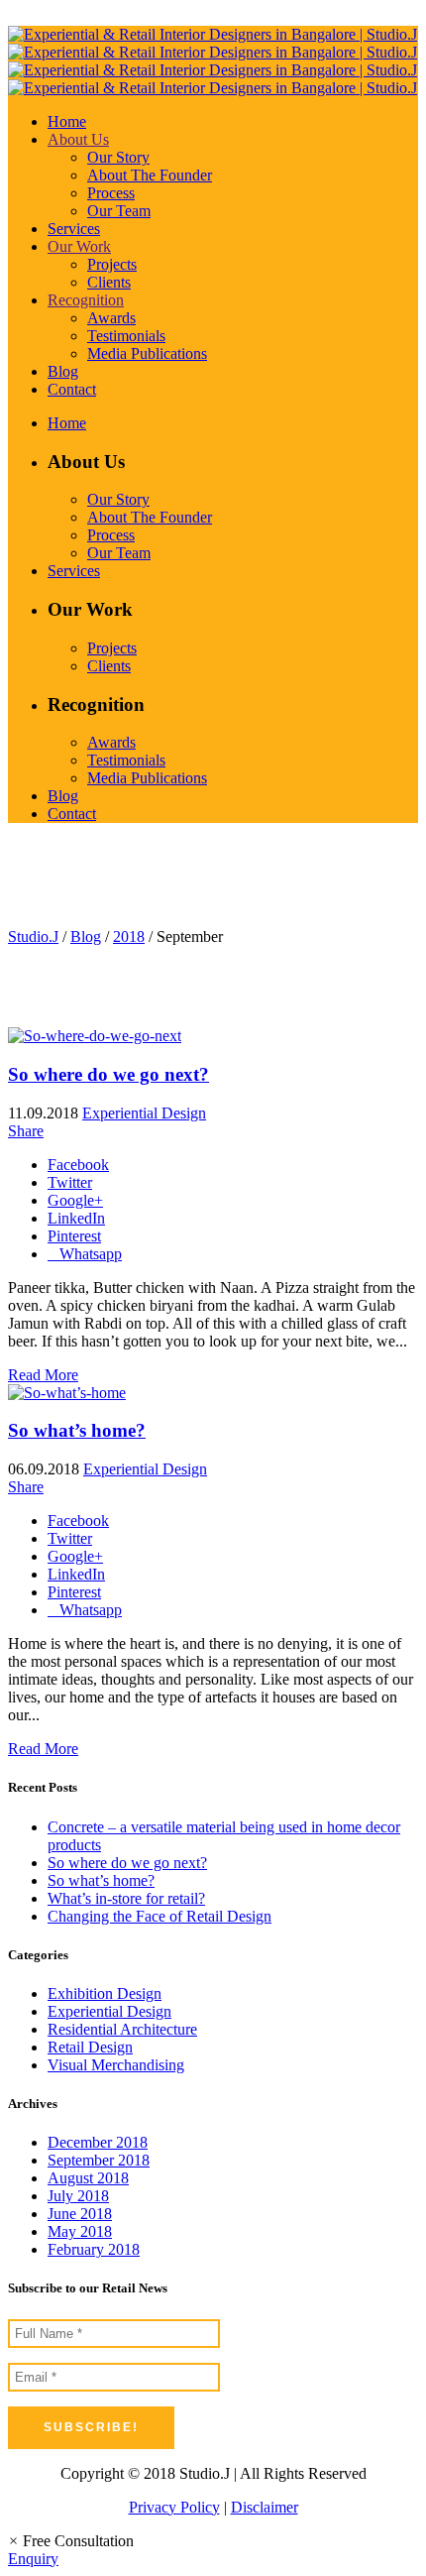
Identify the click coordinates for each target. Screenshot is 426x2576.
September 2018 (99, 2160)
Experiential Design (144, 1113)
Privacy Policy (174, 2507)
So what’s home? (77, 1430)
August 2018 (88, 2178)
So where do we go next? (108, 1074)
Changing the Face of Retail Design (160, 1916)
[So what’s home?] (67, 1393)
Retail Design (90, 2047)
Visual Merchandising (116, 2065)
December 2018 (98, 2142)
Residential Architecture (122, 2029)
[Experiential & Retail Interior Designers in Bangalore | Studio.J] (213, 61)
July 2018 (78, 2196)
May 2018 (80, 2231)
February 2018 (94, 2249)
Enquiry (33, 2559)
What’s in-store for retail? (126, 1898)
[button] (71, 2541)
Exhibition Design (105, 1993)
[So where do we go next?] (95, 1036)
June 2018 (80, 2214)
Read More (43, 1375)
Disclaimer (265, 2507)
